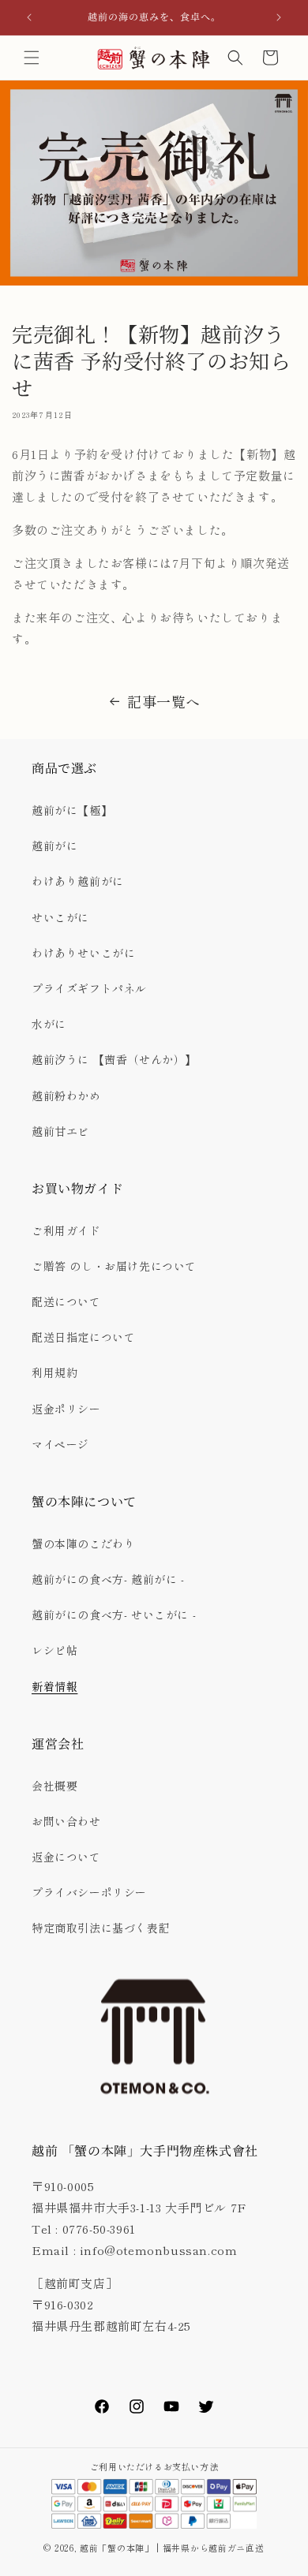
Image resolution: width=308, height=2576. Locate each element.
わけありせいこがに (83, 953)
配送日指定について (83, 1337)
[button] (32, 58)
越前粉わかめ (66, 1096)
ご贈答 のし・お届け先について (114, 1266)
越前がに (54, 846)
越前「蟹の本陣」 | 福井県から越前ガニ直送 (177, 2548)
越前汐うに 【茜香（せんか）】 (114, 1059)
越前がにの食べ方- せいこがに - (114, 1615)
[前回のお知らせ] (29, 17)
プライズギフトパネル (89, 988)
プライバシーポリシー (89, 1892)
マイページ (60, 1444)
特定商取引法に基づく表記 (101, 1928)
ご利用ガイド (66, 1230)
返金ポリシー (66, 1409)
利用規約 (54, 1372)
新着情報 (54, 1686)
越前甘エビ (60, 1131)
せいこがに (60, 917)
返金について (66, 1857)
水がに (49, 1024)
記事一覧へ (164, 701)
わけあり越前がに (78, 881)
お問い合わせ (66, 1821)
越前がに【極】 (72, 810)
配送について (66, 1301)
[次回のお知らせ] (279, 17)
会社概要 (54, 1786)
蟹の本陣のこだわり (83, 1544)
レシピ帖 (54, 1650)
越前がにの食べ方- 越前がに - (108, 1579)
